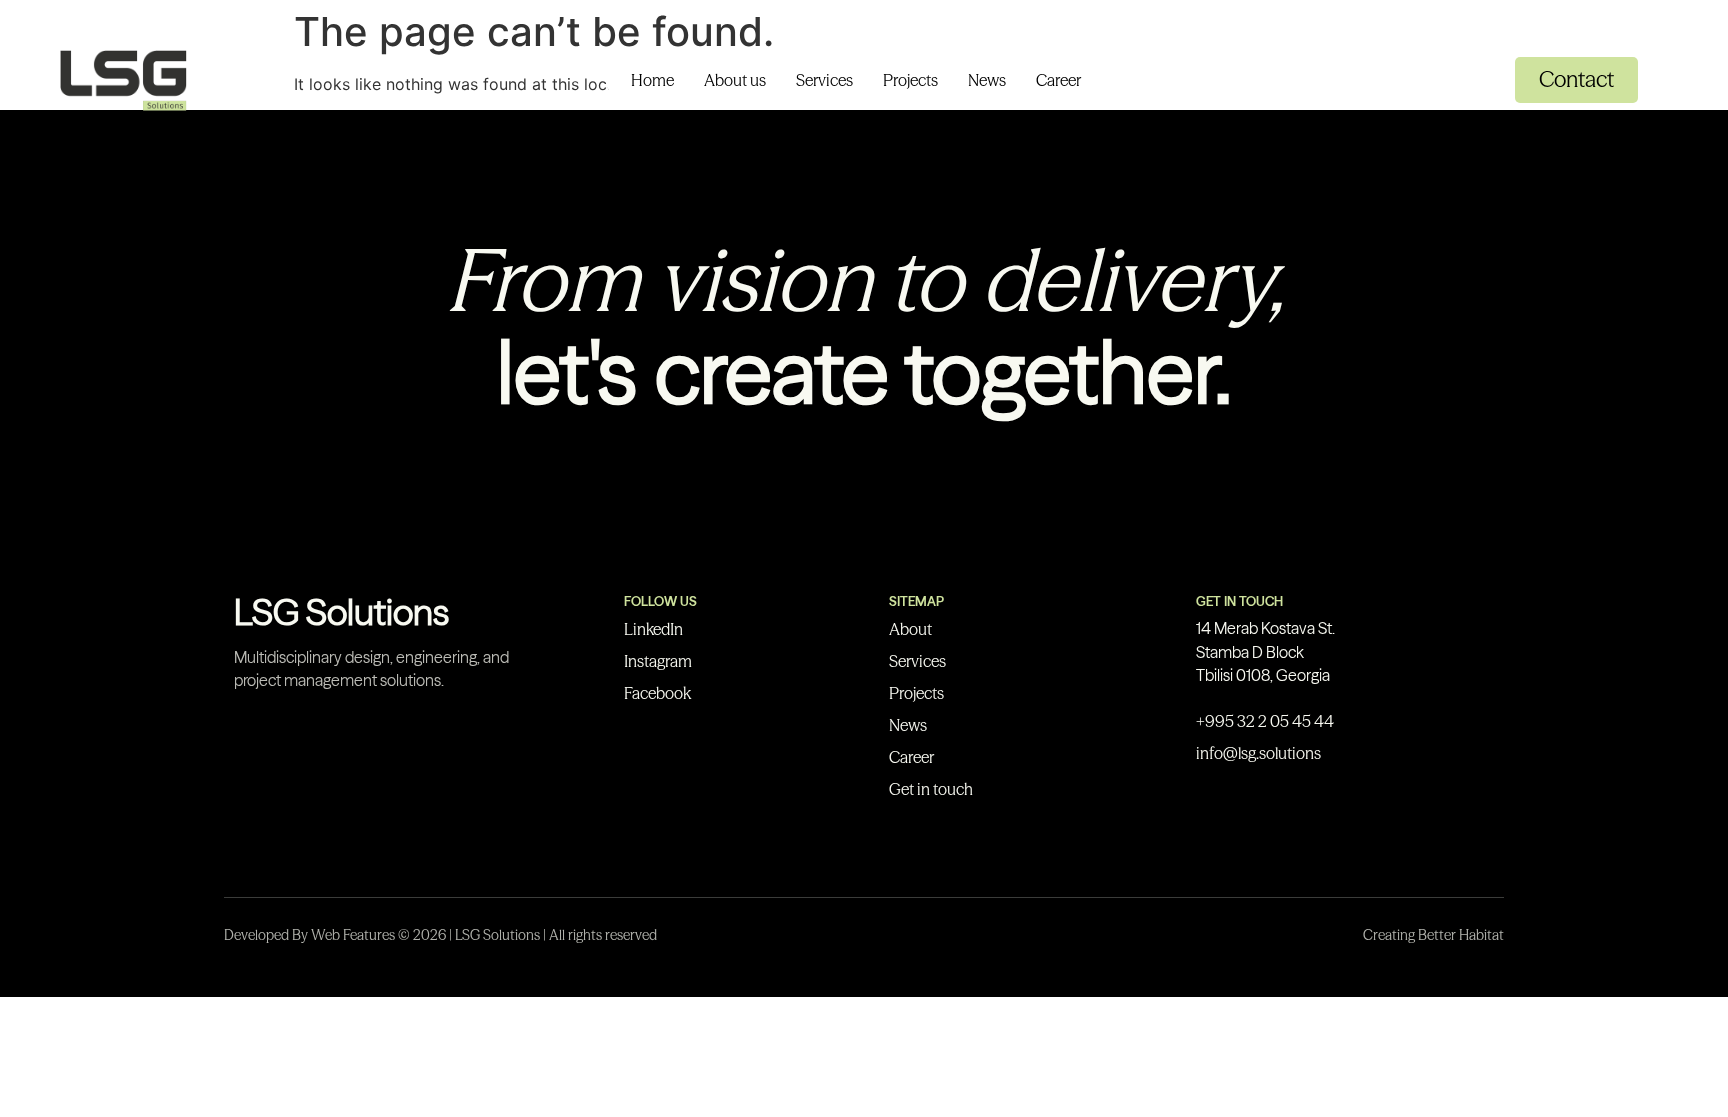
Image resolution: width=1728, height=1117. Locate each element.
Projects (910, 80)
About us (735, 80)
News (987, 80)
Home (652, 80)
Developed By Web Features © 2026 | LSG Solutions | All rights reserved (440, 935)
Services (824, 80)
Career (1058, 80)
